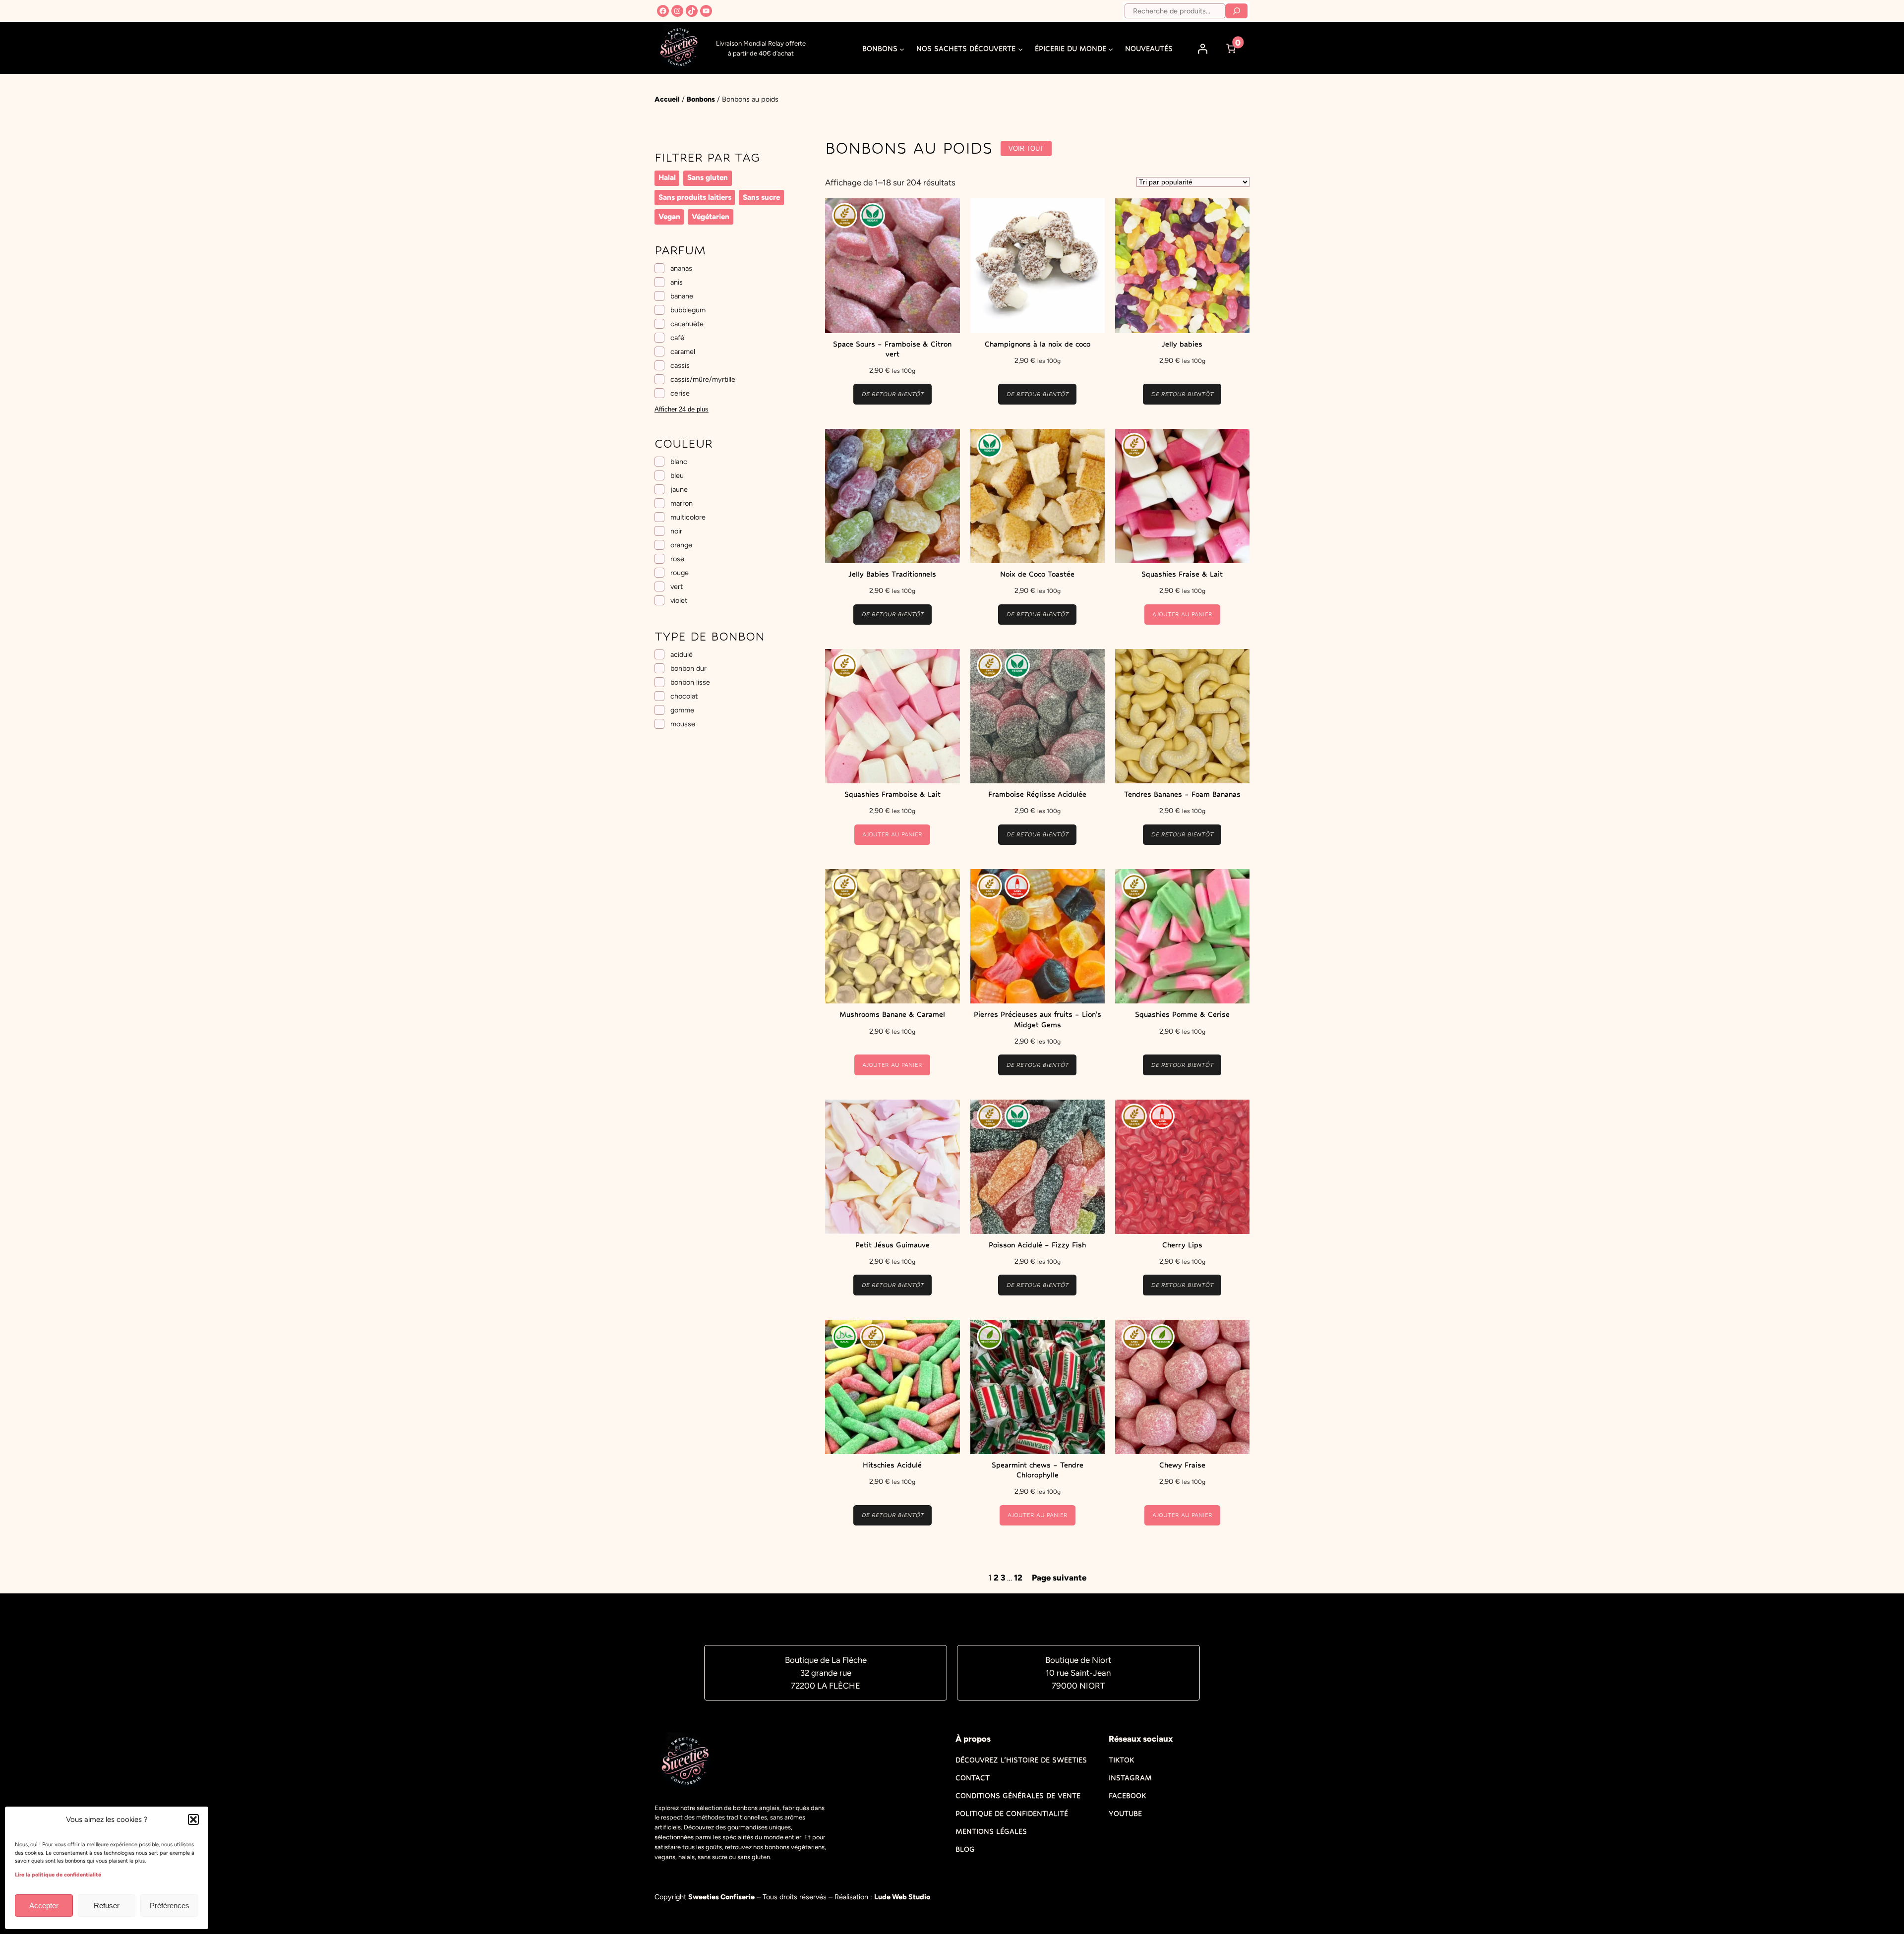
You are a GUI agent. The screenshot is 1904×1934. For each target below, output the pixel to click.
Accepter (44, 1905)
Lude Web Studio (902, 1897)
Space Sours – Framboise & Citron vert (892, 349)
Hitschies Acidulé (892, 1465)
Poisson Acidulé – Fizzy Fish (1037, 1245)
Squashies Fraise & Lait (1182, 574)
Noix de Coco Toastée (1037, 574)
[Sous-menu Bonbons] (902, 49)
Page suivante (1059, 1578)
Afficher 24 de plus (682, 409)
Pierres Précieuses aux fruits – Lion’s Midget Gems (1038, 1019)
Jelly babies (1182, 344)
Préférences (170, 1905)
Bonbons (701, 99)
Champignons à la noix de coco (1038, 344)
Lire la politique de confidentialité (58, 1875)
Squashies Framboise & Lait (892, 794)
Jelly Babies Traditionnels (892, 574)
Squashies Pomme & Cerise (1182, 1014)
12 (1018, 1578)
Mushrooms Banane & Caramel (892, 1014)
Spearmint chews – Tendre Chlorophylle (1038, 1470)
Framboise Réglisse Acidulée (1037, 794)
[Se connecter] (1203, 49)
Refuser (107, 1905)
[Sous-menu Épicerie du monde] (1111, 49)
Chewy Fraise (1182, 1465)
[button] (193, 1819)
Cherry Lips (1182, 1245)
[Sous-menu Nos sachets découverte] (1020, 49)
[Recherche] (1237, 11)
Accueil (667, 99)
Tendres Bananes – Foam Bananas (1182, 794)
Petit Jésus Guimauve (892, 1245)
